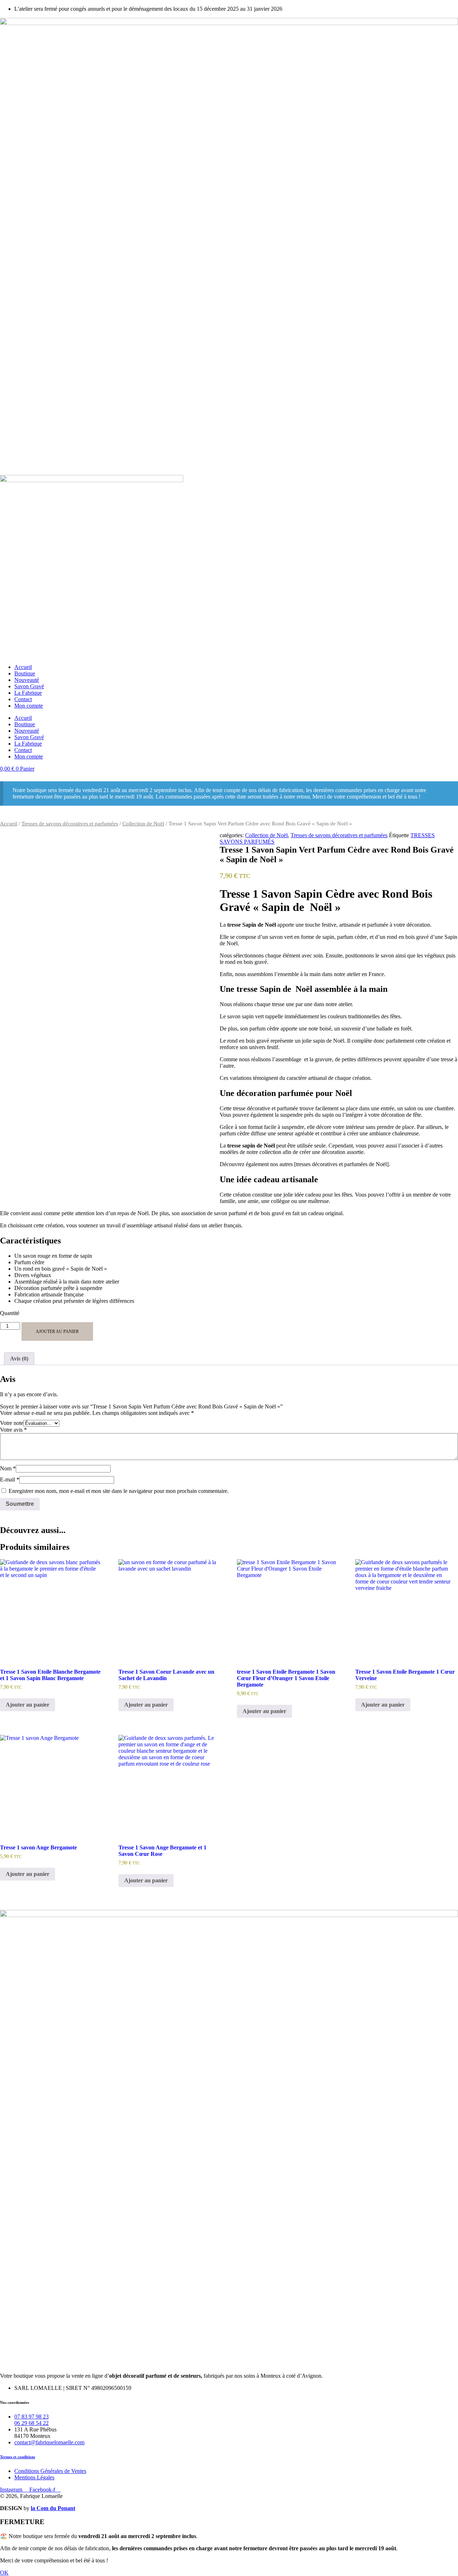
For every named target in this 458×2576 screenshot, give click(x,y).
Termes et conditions (18, 2457)
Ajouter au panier (57, 1331)
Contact (23, 699)
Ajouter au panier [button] (28, 1705)
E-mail (10, 1479)
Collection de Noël (143, 824)
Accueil (23, 667)
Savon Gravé (29, 686)
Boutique (25, 673)
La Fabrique (28, 693)
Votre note (12, 1423)
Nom (8, 1468)
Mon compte (29, 706)
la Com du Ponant (53, 2508)
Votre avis (13, 1430)
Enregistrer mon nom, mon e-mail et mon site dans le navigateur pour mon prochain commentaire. (119, 1491)
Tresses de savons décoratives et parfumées (70, 824)
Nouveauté (27, 680)
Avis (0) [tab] (19, 1359)
